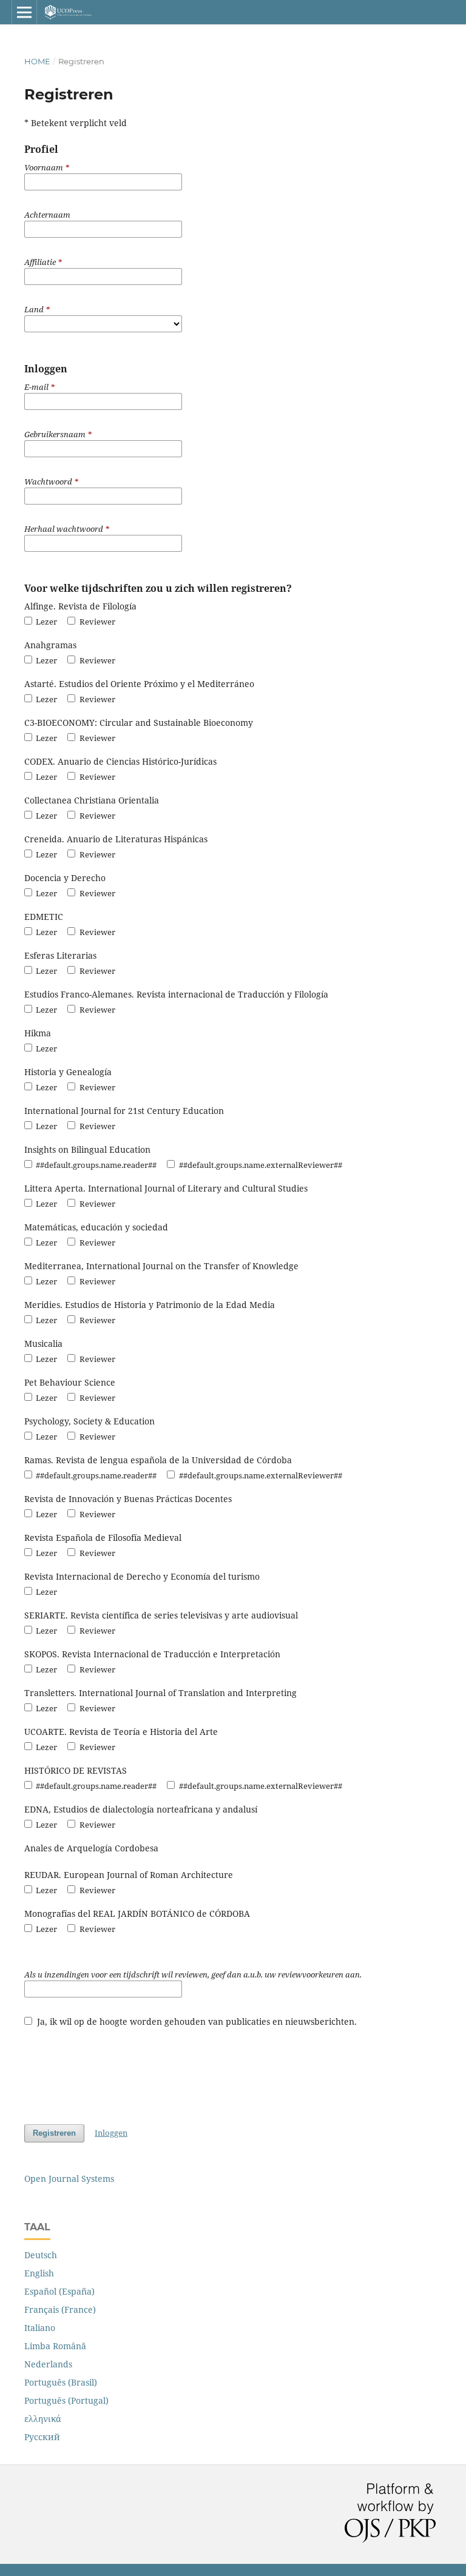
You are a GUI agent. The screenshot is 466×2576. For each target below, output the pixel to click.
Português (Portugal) (66, 2400)
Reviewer (96, 622)
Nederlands (48, 2364)
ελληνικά (43, 2419)
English (39, 2273)
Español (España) (59, 2291)
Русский (42, 2437)
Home (37, 61)
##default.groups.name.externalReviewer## (259, 1165)
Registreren (54, 2133)
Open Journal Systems (69, 2179)
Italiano (40, 2328)
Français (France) (60, 2309)
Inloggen (111, 2133)
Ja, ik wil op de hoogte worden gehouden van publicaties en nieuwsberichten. (196, 2021)
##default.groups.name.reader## (95, 1165)
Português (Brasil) (61, 2382)
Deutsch (41, 2255)
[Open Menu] (24, 12)
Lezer (46, 622)
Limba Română (55, 2346)
